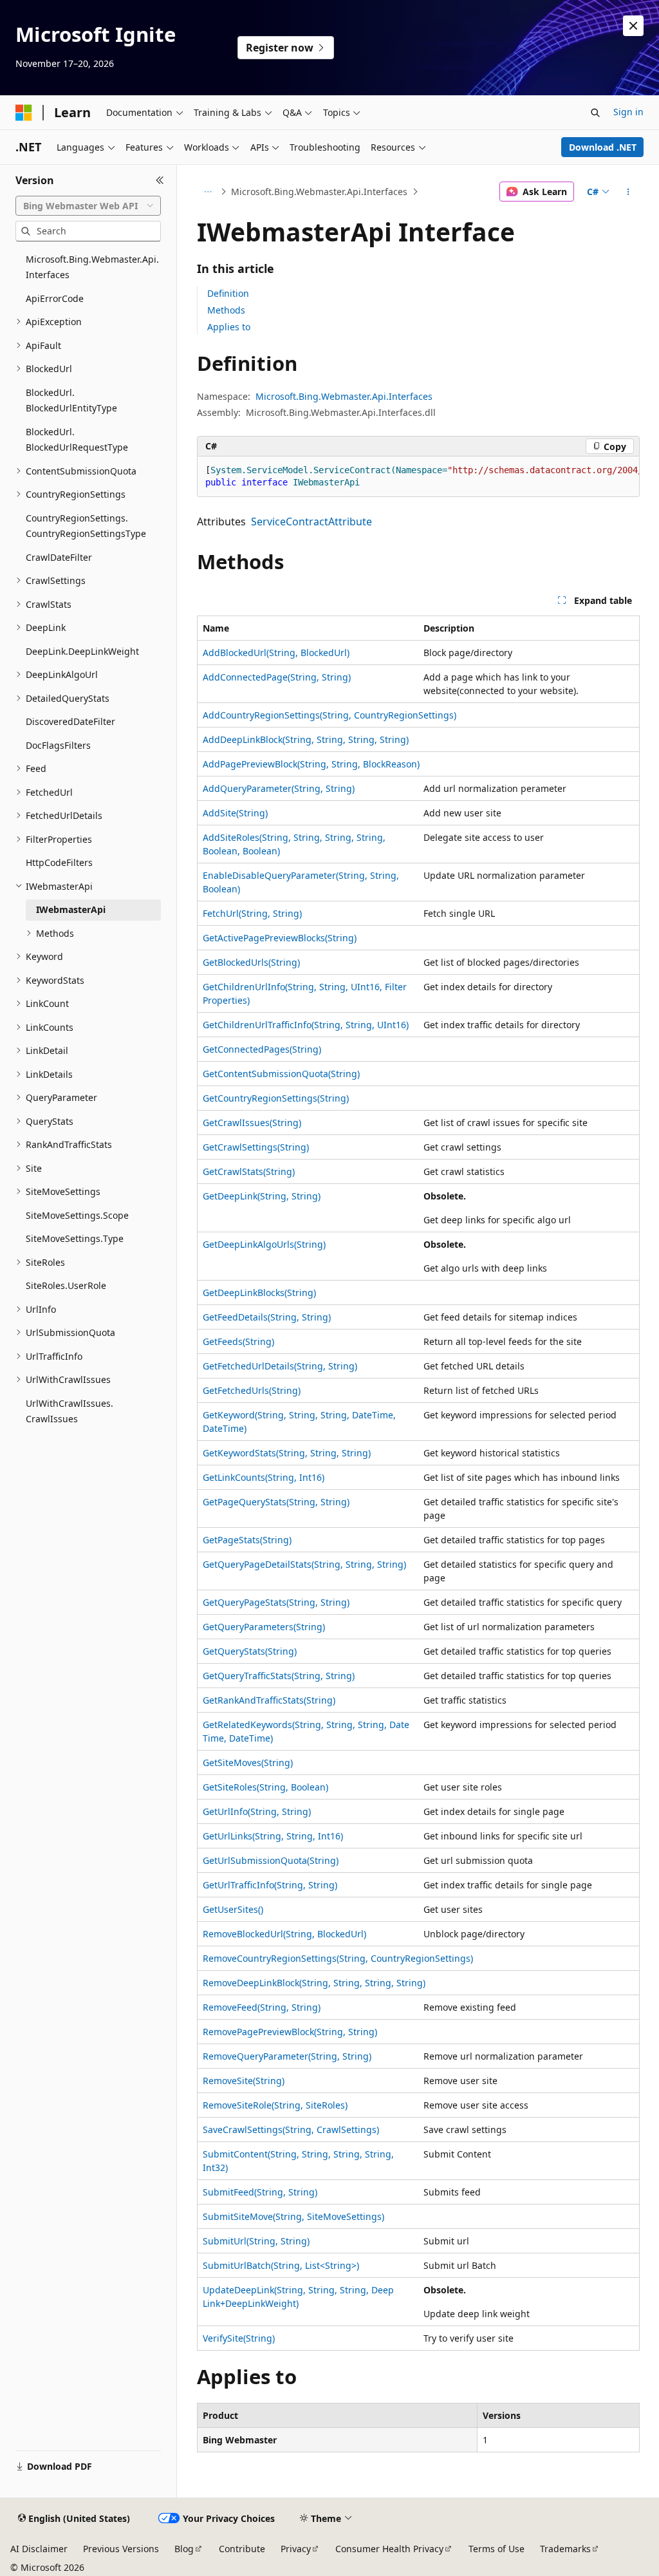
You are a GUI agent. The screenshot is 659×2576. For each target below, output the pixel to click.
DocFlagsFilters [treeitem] (58, 745)
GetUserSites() (233, 1909)
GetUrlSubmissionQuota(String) (271, 1860)
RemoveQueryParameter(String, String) (287, 2056)
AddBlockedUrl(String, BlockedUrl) (276, 653)
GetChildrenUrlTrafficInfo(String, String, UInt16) (306, 1025)
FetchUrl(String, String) (252, 913)
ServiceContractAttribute (311, 522)
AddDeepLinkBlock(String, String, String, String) (306, 739)
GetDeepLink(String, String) (262, 1196)
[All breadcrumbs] (208, 192)
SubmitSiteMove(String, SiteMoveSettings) (293, 2216)
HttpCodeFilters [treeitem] (59, 862)
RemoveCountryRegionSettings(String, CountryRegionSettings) (338, 1958)
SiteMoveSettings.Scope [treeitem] (77, 1215)
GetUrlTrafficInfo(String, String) (270, 1885)
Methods (226, 310)
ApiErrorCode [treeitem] (55, 298)
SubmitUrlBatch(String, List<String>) (281, 2265)
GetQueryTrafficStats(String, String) (279, 1676)
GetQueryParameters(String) (264, 1627)
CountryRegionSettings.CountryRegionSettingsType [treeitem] (86, 526)
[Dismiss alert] (633, 26)
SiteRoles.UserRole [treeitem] (66, 1285)
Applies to (229, 327)
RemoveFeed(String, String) (262, 2007)
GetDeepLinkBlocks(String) (259, 1293)
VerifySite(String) (239, 2338)
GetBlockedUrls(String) (251, 962)
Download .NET (603, 147)
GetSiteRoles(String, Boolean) (265, 1787)
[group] (418, 477)
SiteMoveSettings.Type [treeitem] (75, 1238)
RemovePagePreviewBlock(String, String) (290, 2032)
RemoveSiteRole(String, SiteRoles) (275, 2105)
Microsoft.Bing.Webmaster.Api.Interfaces (319, 192)
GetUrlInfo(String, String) (257, 1811)
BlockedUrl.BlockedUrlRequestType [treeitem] (77, 440)
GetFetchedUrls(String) (252, 1390)
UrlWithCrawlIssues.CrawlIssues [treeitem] (70, 1411)
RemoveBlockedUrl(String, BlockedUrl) (284, 1934)
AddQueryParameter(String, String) (279, 788)
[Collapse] (160, 180)
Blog (184, 2549)
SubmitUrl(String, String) (256, 2241)
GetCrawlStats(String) (249, 1171)
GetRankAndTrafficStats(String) (269, 1700)
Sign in (628, 112)
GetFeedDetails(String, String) (267, 1317)
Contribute (242, 2549)
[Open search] (595, 113)
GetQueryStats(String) (250, 1651)
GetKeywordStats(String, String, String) (287, 1453)
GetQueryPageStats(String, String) (276, 1602)
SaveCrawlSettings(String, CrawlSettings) (291, 2129)
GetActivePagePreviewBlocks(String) (280, 938)
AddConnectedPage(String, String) (277, 677)
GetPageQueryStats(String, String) (276, 1502)
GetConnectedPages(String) (262, 1049)
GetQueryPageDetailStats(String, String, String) (304, 1564)
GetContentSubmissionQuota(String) (281, 1074)
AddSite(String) (235, 813)
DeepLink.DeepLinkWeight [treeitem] (82, 651)
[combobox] (88, 206)
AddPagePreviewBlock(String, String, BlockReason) (311, 764)
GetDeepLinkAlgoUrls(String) (264, 1244)
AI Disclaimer (39, 2549)
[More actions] (628, 192)
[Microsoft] (24, 113)
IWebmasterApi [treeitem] (71, 909)
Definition (228, 293)
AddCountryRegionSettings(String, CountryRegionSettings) (329, 715)
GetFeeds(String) (238, 1341)
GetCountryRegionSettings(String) (276, 1098)
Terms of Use (497, 2549)
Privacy (296, 2549)
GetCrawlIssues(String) (252, 1123)
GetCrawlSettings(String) (256, 1147)
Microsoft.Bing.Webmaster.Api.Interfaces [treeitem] (92, 267)
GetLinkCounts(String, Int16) (264, 1477)
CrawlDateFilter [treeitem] (59, 557)
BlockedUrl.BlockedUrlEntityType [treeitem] (71, 400)
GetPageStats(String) (247, 1540)
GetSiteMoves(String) (248, 1763)
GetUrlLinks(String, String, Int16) (273, 1836)
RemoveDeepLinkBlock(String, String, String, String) (314, 1983)
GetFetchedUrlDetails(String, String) (280, 1366)
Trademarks (565, 2549)
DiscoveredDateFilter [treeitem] (70, 721)
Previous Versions (121, 2549)
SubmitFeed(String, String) (260, 2192)
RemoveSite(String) (244, 2081)
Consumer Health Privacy (389, 2549)
